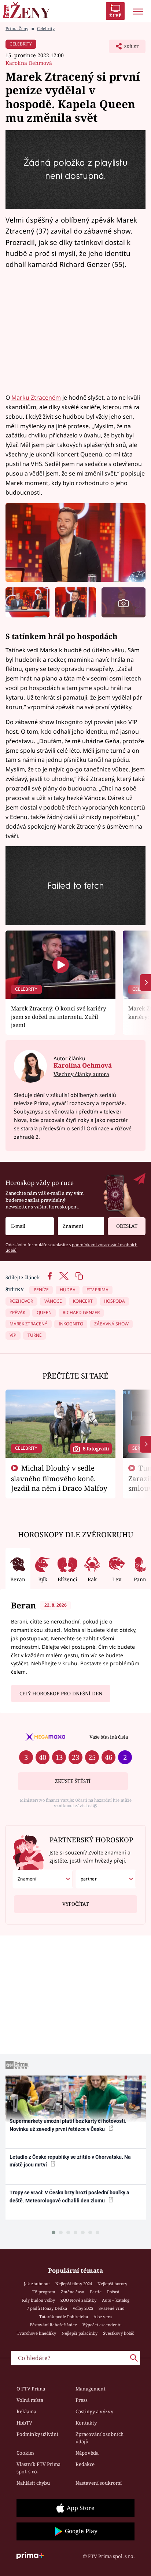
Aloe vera (103, 2317)
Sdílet (124, 48)
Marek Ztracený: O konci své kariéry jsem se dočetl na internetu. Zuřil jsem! (58, 1017)
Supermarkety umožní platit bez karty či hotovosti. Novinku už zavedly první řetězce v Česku (68, 2125)
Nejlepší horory (112, 2284)
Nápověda (87, 2453)
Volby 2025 (83, 2308)
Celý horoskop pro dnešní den (61, 1694)
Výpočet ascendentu (102, 2325)
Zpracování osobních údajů (100, 2438)
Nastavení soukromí (99, 2483)
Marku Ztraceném (36, 397)
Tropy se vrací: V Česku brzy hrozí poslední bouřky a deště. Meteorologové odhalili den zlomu (69, 2196)
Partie (96, 2292)
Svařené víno (111, 2308)
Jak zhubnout (37, 2284)
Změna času (73, 2292)
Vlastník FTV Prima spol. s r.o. (38, 2468)
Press (82, 2400)
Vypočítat (75, 1904)
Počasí (113, 2292)
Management (91, 2389)
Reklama (26, 2411)
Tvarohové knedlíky (36, 2333)
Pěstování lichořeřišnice (53, 2325)
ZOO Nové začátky (78, 2300)
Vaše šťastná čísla (109, 1737)
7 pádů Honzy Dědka (47, 2308)
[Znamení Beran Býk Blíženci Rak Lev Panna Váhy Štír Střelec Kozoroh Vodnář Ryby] (81, 1226)
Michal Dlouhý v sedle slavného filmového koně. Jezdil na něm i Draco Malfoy (59, 1478)
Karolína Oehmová (29, 63)
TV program (44, 2292)
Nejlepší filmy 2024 (74, 2284)
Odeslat (127, 1226)
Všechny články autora (81, 1074)
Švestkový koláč (119, 2333)
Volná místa (30, 2400)
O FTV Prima (31, 2389)
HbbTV (24, 2423)
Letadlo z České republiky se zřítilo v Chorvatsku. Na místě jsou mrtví (70, 2161)
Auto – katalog (116, 2300)
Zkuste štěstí (73, 1781)
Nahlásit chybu (33, 2483)
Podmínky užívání (37, 2434)
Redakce (85, 2464)
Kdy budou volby (38, 2300)
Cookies (25, 2453)
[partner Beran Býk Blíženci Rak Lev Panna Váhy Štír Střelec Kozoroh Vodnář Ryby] (106, 1879)
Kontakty (86, 2423)
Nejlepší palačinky (80, 2333)
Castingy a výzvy (94, 2411)
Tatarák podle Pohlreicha (64, 2317)
